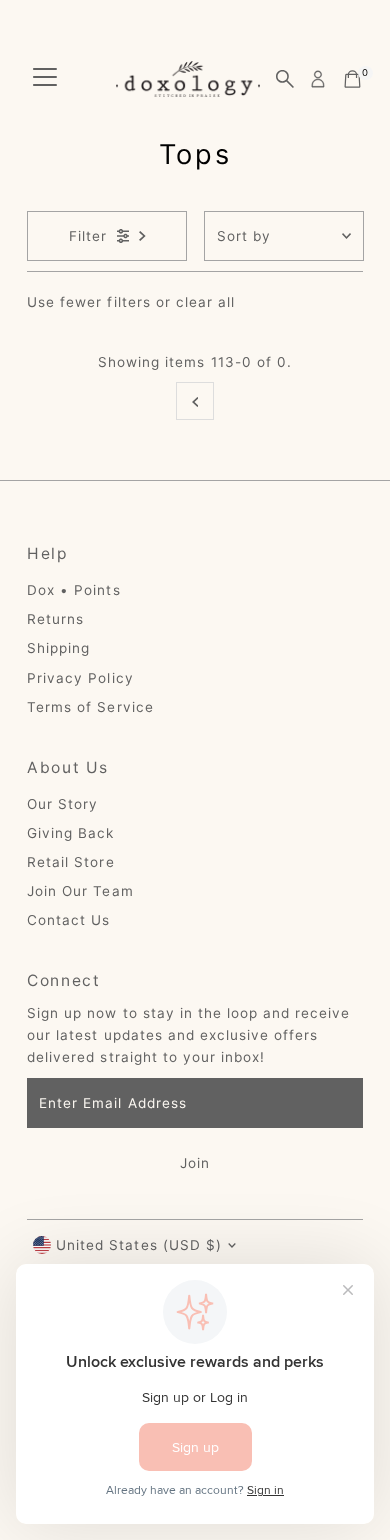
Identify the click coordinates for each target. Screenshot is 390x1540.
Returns (55, 619)
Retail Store (70, 862)
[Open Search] (285, 79)
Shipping (58, 648)
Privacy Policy (80, 678)
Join (195, 1163)
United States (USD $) (138, 1245)
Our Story (62, 804)
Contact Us (68, 920)
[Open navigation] (45, 79)
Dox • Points (73, 590)
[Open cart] (352, 79)
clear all (205, 302)
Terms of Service (90, 707)
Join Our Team (80, 891)
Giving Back (70, 833)
